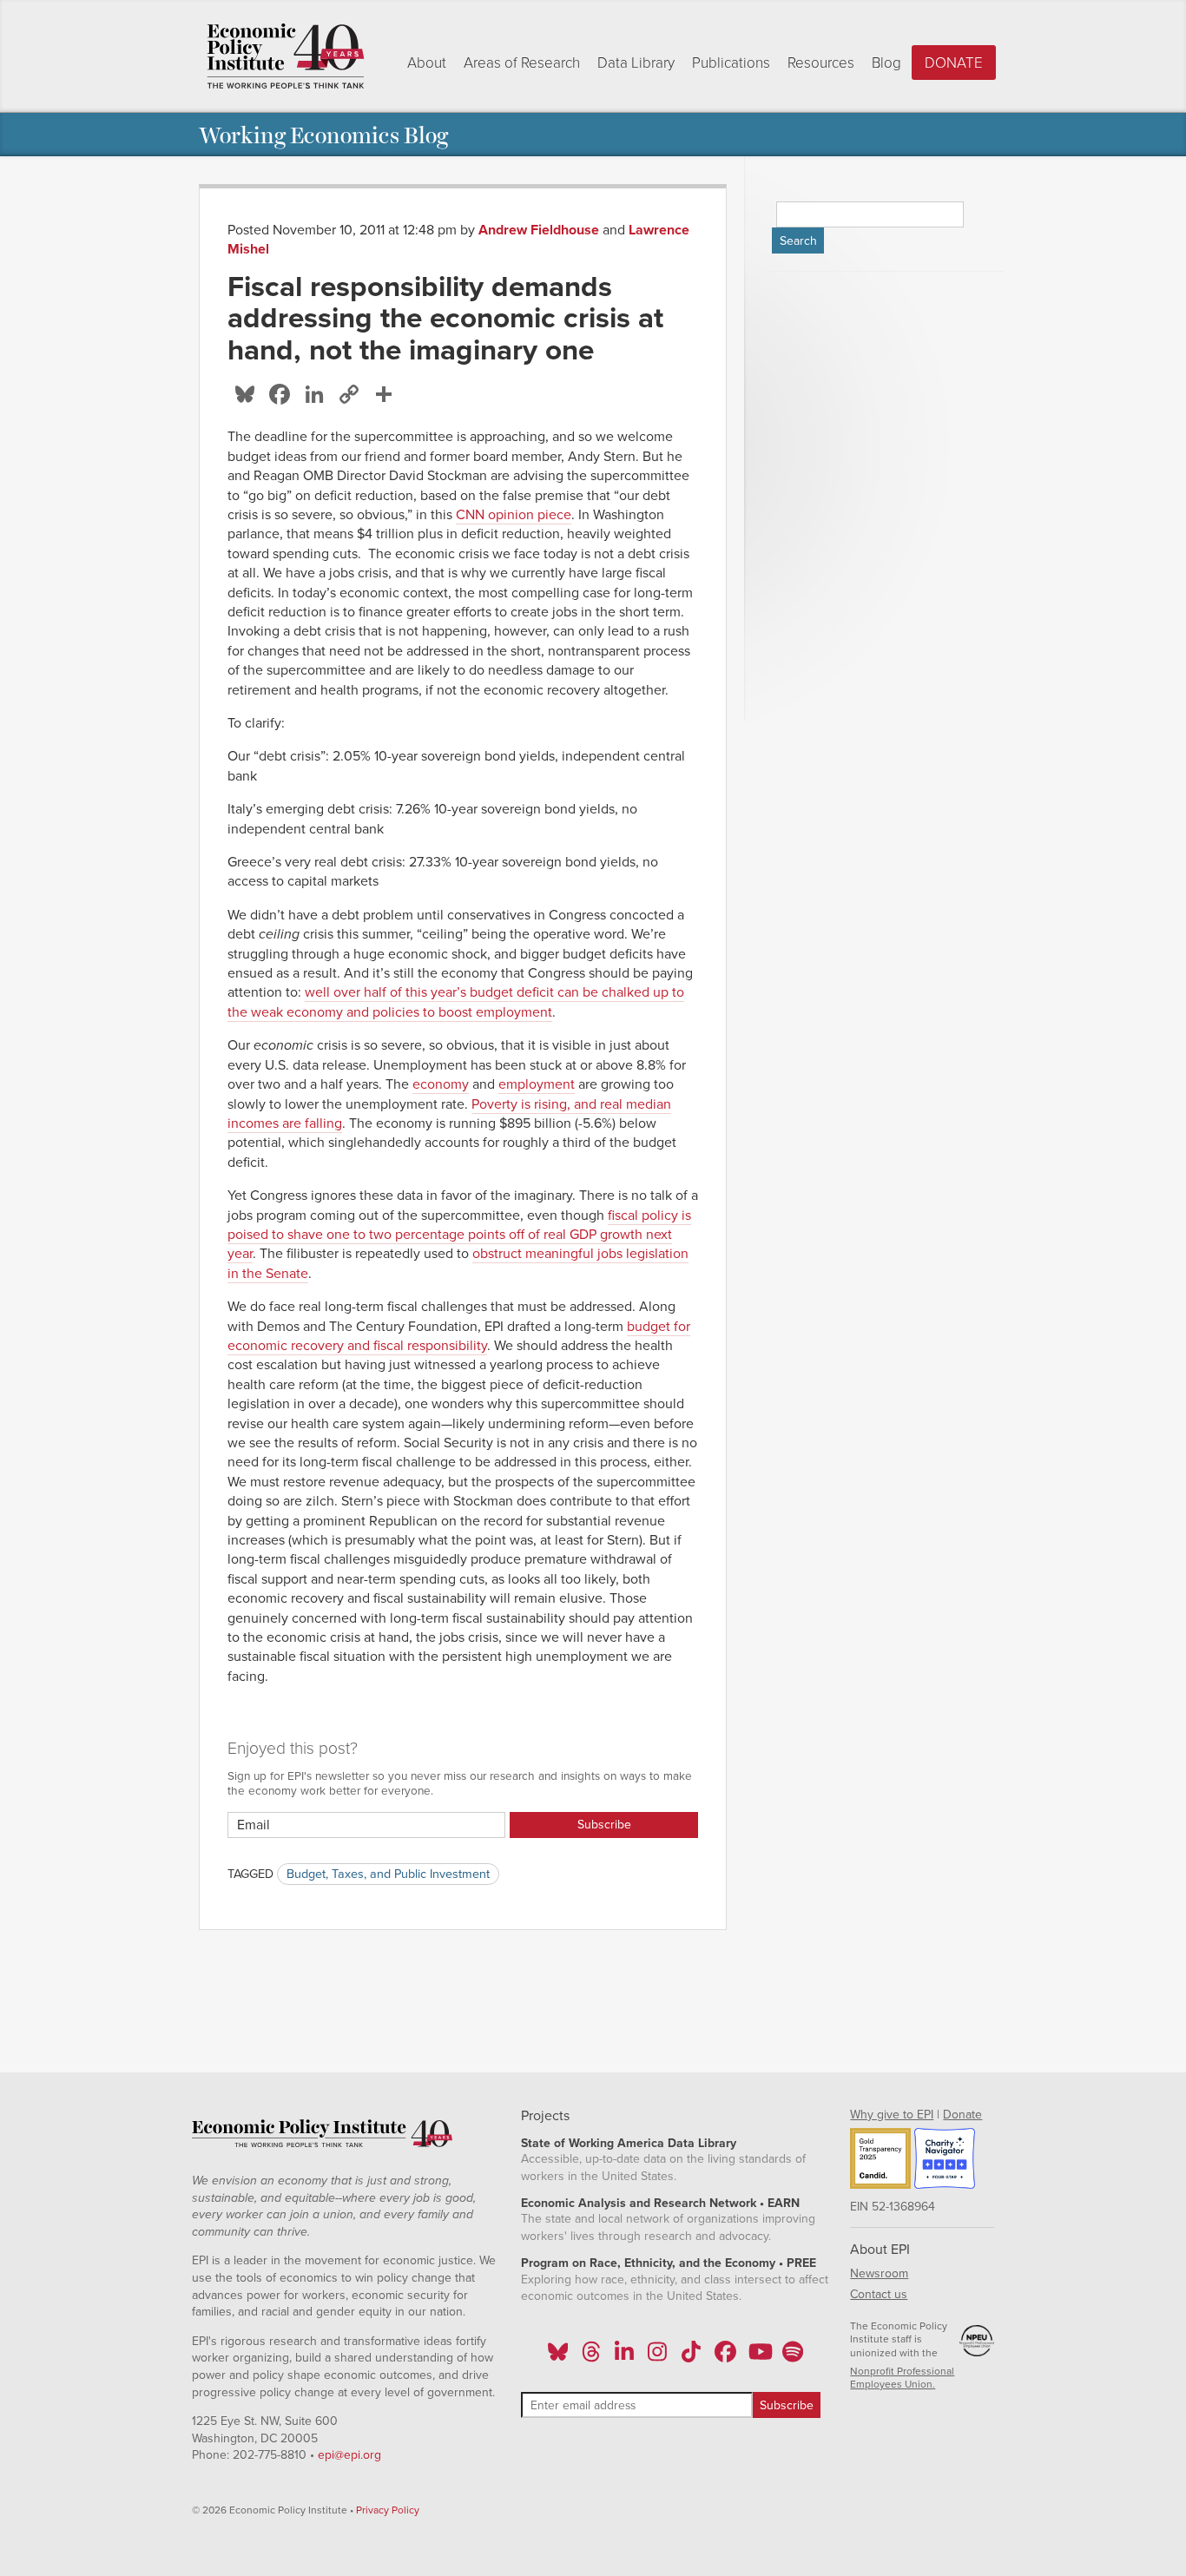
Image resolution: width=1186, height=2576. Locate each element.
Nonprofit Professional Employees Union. (902, 2378)
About (427, 63)
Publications (731, 63)
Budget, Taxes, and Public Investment (388, 1874)
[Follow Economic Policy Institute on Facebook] (725, 2357)
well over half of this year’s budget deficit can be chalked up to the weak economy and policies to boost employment (456, 1002)
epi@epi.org (349, 2455)
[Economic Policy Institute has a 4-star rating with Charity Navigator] (945, 2161)
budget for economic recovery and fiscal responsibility (459, 1336)
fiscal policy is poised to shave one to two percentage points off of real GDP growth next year (459, 1235)
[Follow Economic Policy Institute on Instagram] (658, 2357)
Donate (954, 63)
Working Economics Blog (323, 134)
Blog (886, 63)
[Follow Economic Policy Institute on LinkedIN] (624, 2357)
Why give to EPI (892, 2115)
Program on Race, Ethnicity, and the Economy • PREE (669, 2263)
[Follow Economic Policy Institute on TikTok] (691, 2357)
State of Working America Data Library (629, 2143)
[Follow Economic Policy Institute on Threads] (591, 2357)
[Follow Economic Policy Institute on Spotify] (792, 2357)
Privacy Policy (388, 2510)
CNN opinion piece (514, 515)
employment (537, 1084)
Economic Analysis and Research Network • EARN (660, 2203)
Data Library (636, 63)
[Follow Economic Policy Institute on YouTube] (758, 2357)
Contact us (879, 2294)
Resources (821, 63)
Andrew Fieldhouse (539, 230)
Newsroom (879, 2273)
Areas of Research (522, 63)
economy (441, 1084)
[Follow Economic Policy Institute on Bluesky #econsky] (558, 2357)
